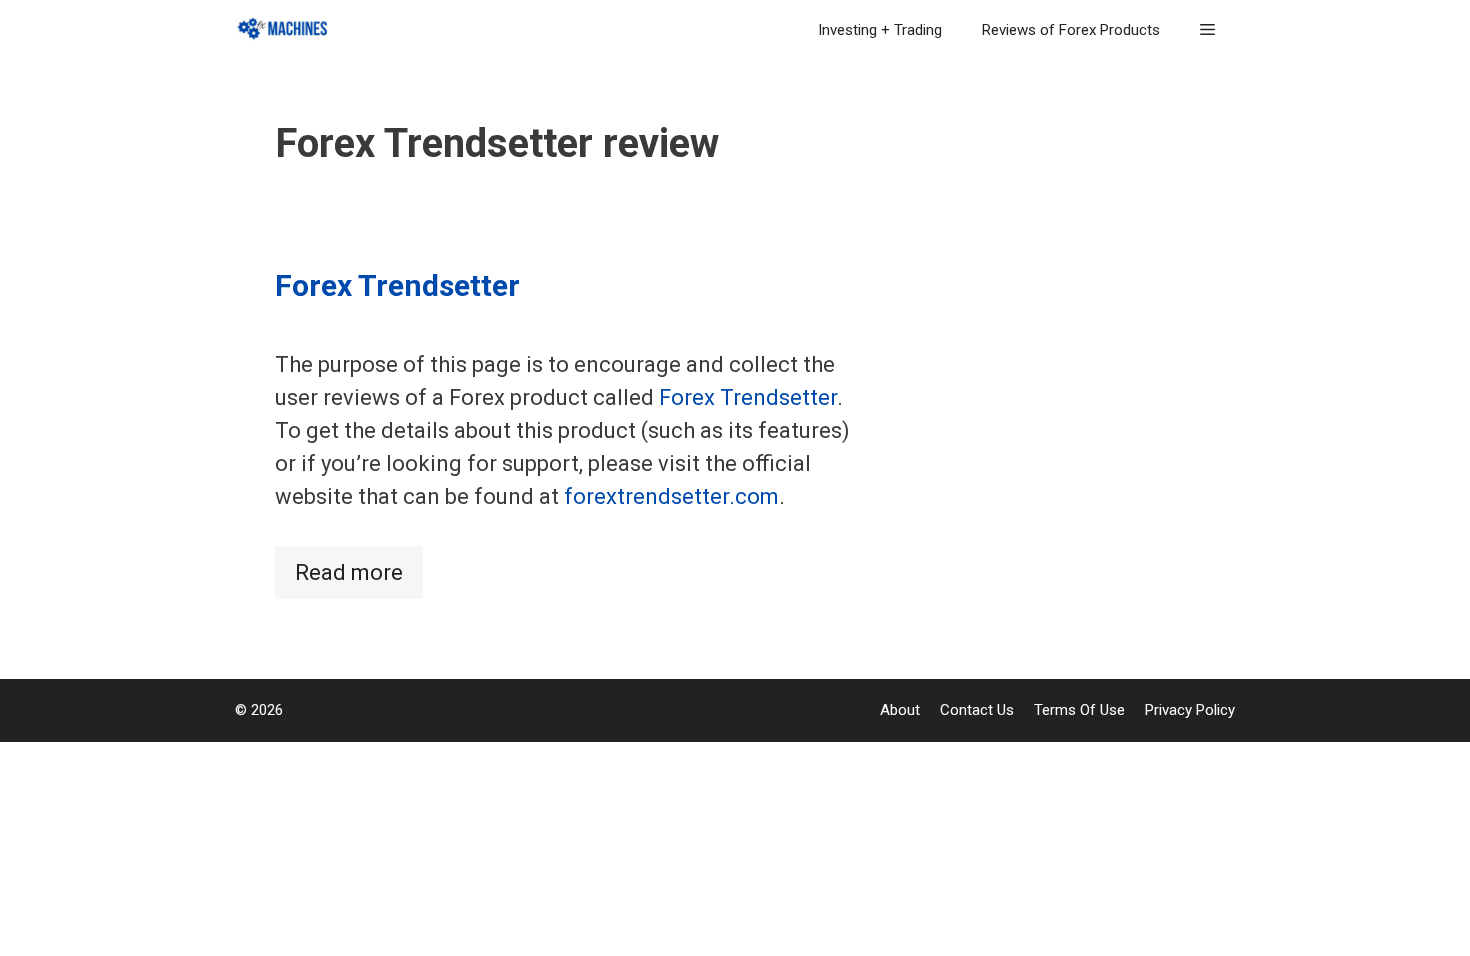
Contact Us (977, 710)
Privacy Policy (1190, 710)
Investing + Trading (880, 30)
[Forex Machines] (289, 30)
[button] (1207, 30)
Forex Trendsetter (397, 285)
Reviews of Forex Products (1071, 30)
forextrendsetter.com (671, 496)
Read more (349, 572)
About (900, 710)
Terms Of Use (1079, 710)
